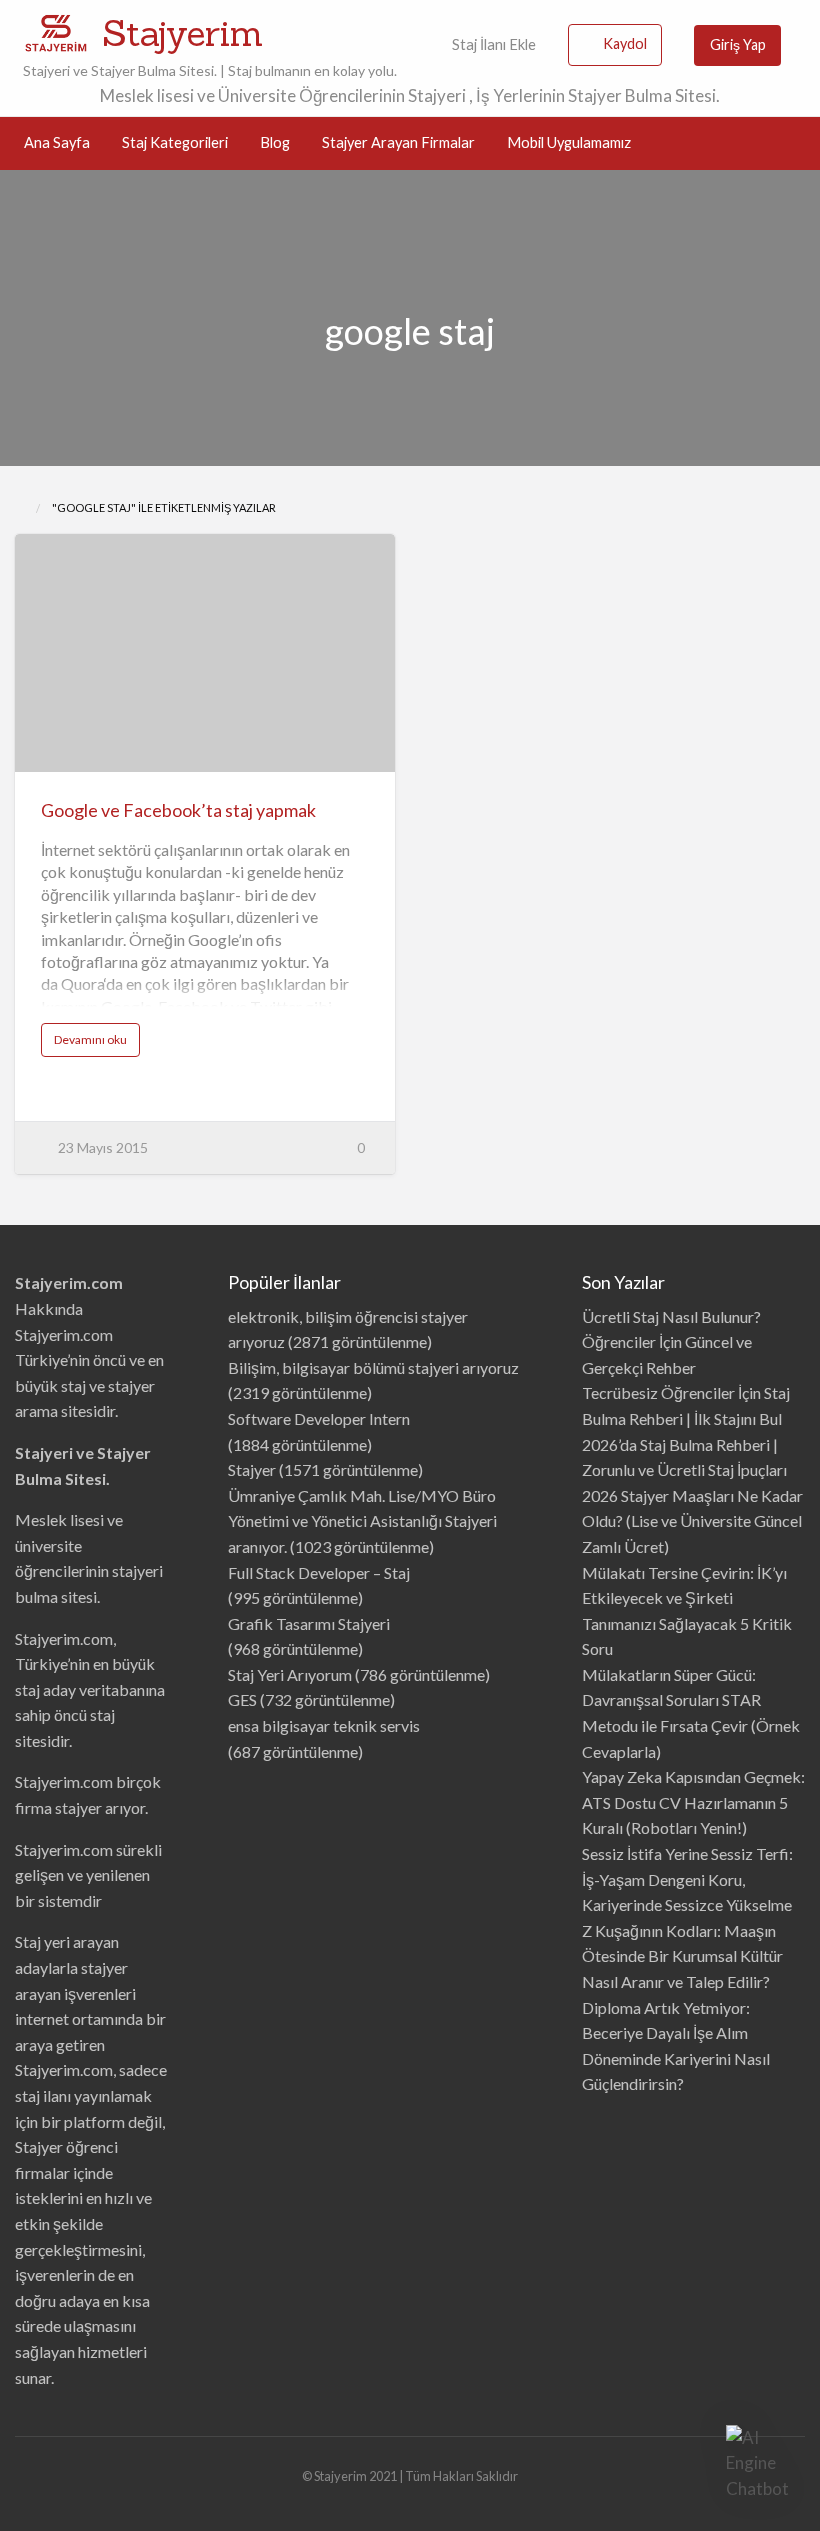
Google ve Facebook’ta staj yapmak (178, 810)
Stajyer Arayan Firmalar (398, 142)
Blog (275, 142)
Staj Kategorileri (175, 142)
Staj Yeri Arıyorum (290, 1674)
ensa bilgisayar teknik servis (324, 1725)
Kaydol (625, 43)
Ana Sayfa (57, 142)
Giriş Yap (738, 44)
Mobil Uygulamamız (569, 142)
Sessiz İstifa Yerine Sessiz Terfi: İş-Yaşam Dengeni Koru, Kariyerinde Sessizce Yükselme (687, 1879)
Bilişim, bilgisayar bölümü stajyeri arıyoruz (373, 1367)
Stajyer (252, 1469)
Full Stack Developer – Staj (319, 1572)
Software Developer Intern (319, 1418)
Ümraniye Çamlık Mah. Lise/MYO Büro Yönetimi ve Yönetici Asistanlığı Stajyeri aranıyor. (362, 1521)
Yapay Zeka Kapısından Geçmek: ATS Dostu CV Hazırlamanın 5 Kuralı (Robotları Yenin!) (693, 1802)
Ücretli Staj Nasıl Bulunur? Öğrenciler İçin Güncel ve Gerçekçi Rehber (671, 1342)
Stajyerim (182, 33)
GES (242, 1699)
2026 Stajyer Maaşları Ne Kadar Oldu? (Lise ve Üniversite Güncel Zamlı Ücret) (692, 1521)
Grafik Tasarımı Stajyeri (309, 1623)
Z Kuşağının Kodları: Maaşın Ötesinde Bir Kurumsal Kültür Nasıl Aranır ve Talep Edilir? (682, 1956)
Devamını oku (97, 1044)
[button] (758, 2463)
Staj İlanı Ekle (492, 44)
